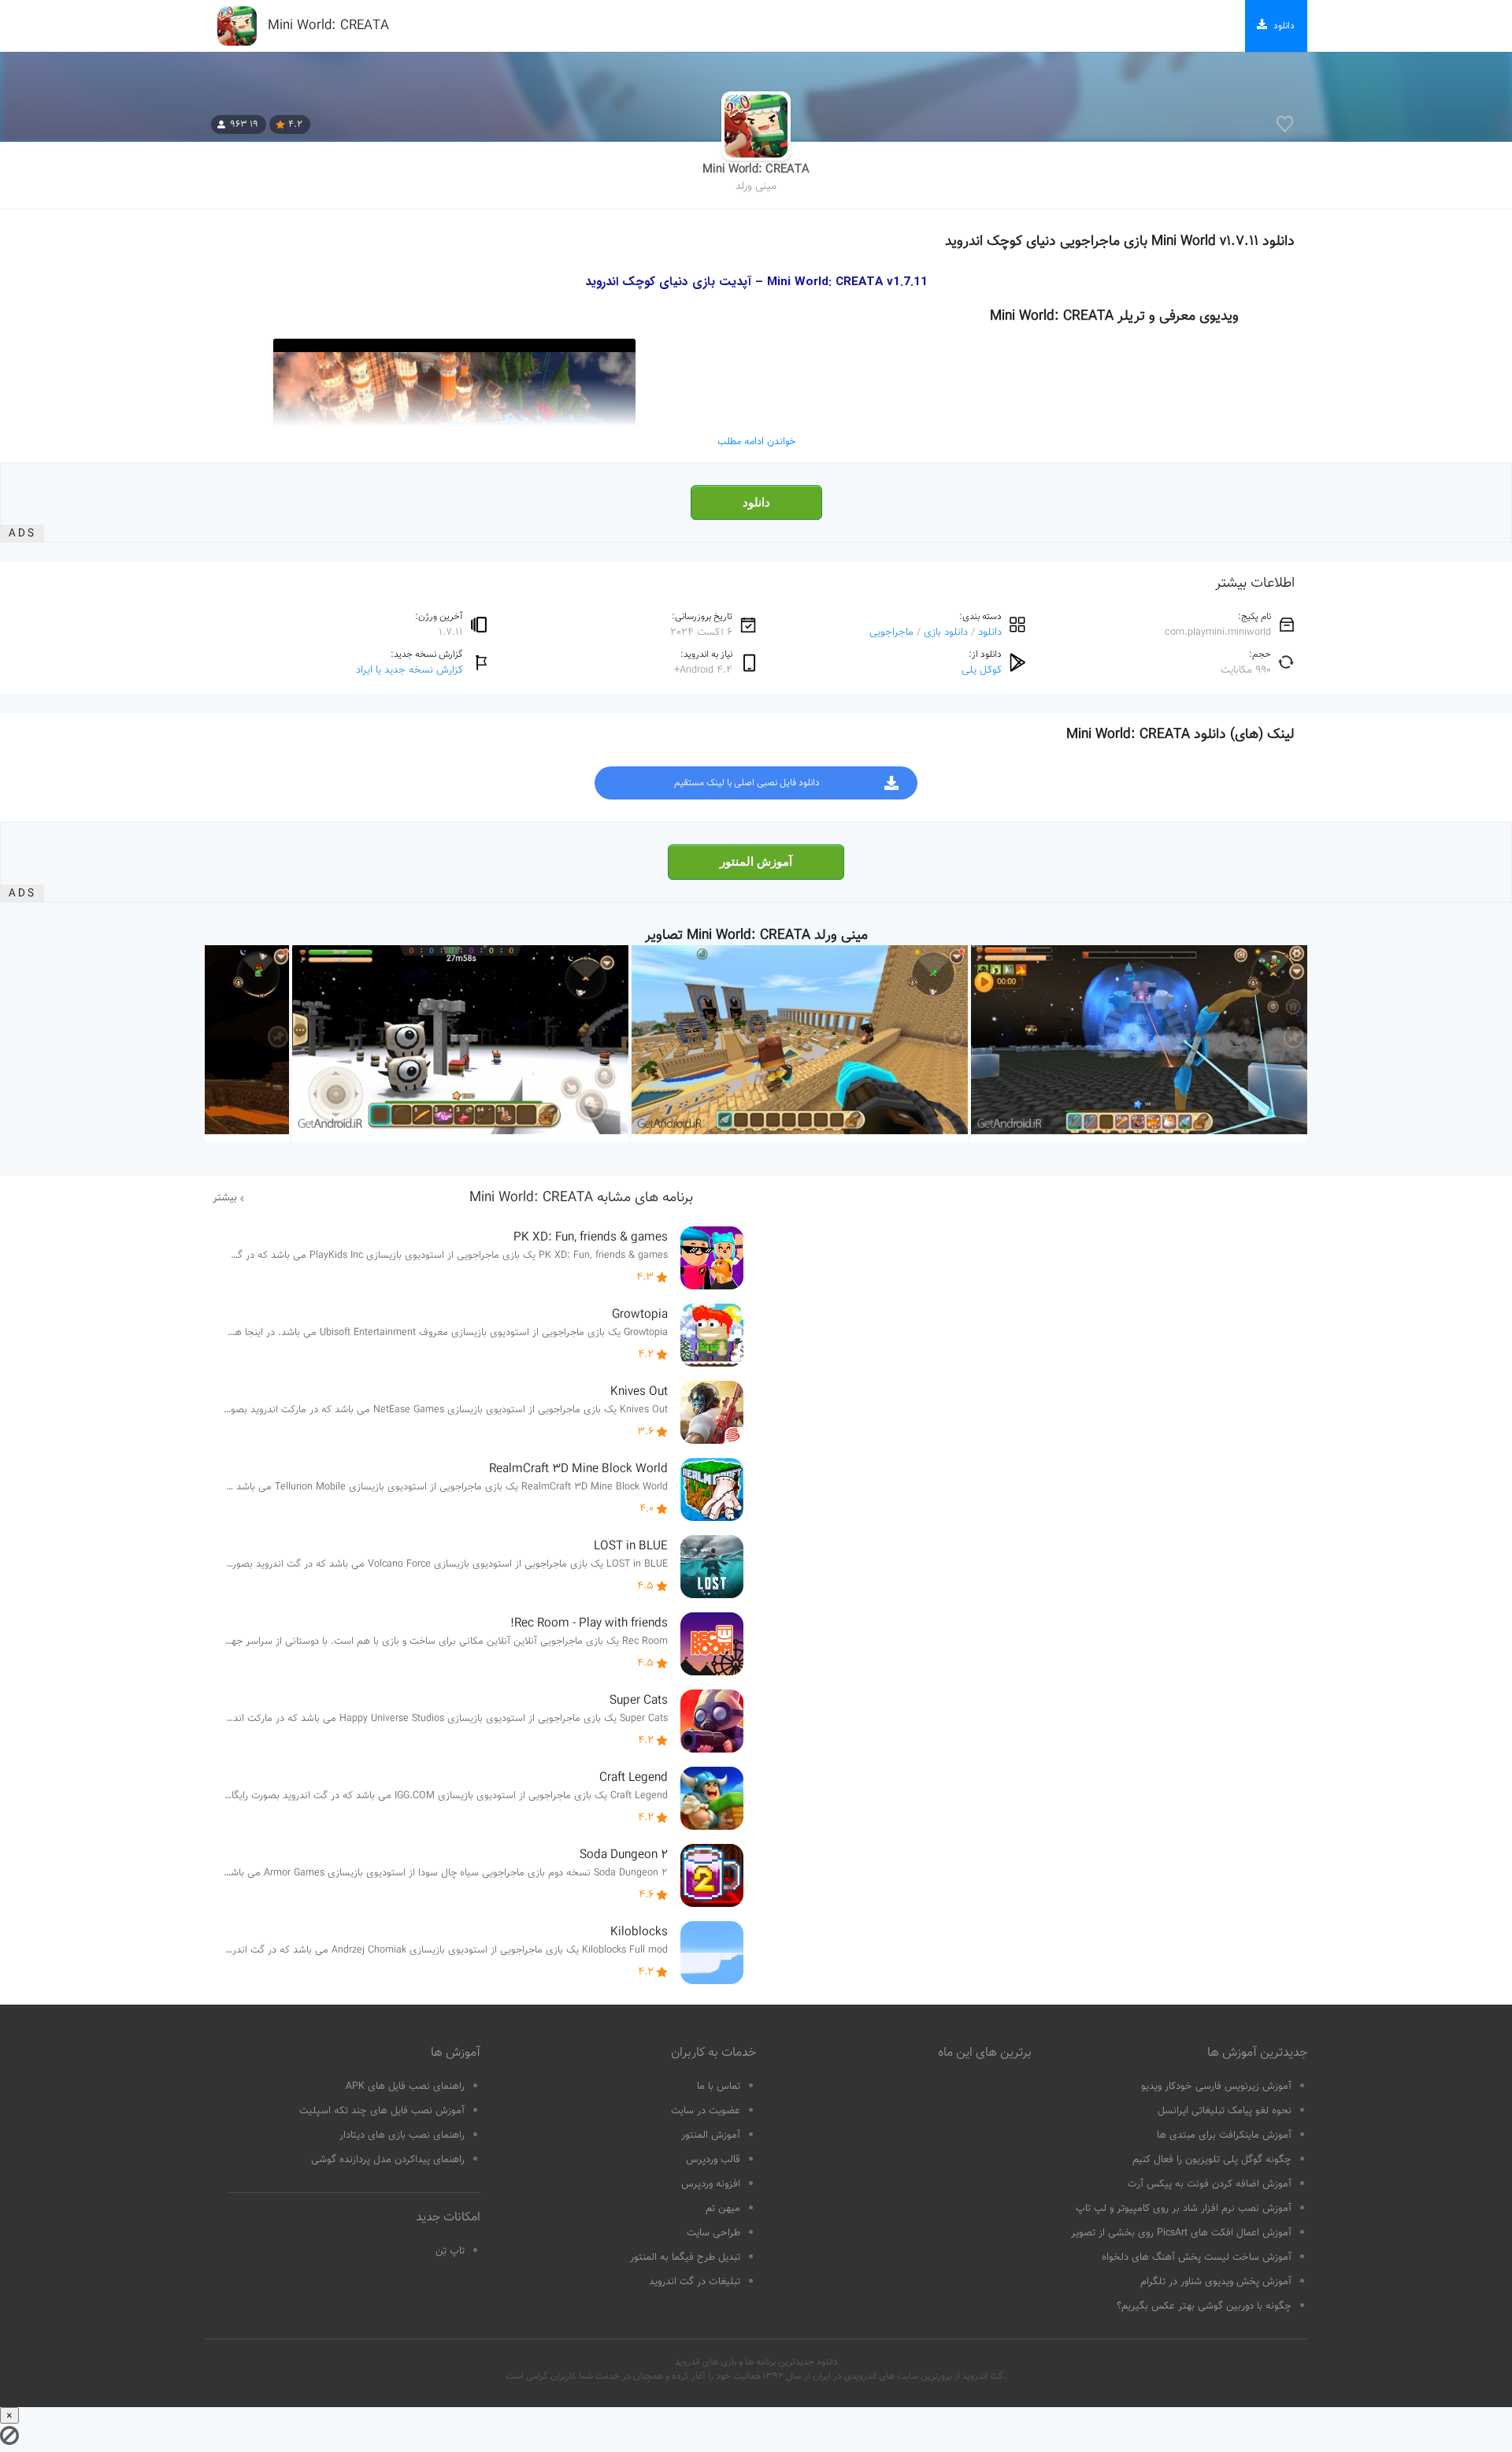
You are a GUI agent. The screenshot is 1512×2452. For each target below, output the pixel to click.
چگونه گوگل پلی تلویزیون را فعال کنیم (1212, 2160)
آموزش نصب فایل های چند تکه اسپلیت (382, 2111)
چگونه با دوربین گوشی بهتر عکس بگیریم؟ (1204, 2306)
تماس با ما (719, 2087)
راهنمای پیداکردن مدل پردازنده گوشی (388, 2160)
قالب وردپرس (713, 2160)
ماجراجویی (891, 632)
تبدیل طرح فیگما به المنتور (685, 2257)
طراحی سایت (713, 2233)
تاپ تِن (450, 2251)
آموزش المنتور (756, 862)
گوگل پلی (982, 670)
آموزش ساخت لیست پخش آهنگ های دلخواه (1197, 2257)
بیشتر (225, 1198)
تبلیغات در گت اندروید (695, 2282)
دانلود (756, 503)
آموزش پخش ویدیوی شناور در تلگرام (1216, 2282)
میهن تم (723, 2209)
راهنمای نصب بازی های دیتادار (402, 2135)
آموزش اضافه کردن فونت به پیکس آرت (1210, 2184)
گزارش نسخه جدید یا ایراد (409, 670)
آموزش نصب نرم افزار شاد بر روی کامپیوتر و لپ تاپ (1184, 2209)
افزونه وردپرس (711, 2184)
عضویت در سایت (706, 2111)
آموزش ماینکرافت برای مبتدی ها (1224, 2135)
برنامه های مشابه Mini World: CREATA (581, 1198)
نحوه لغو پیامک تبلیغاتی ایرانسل (1225, 2111)
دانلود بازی (946, 632)
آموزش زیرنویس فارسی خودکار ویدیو (1216, 2087)
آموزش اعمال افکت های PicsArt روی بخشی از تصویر (1181, 2233)
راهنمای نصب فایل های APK (405, 2087)
